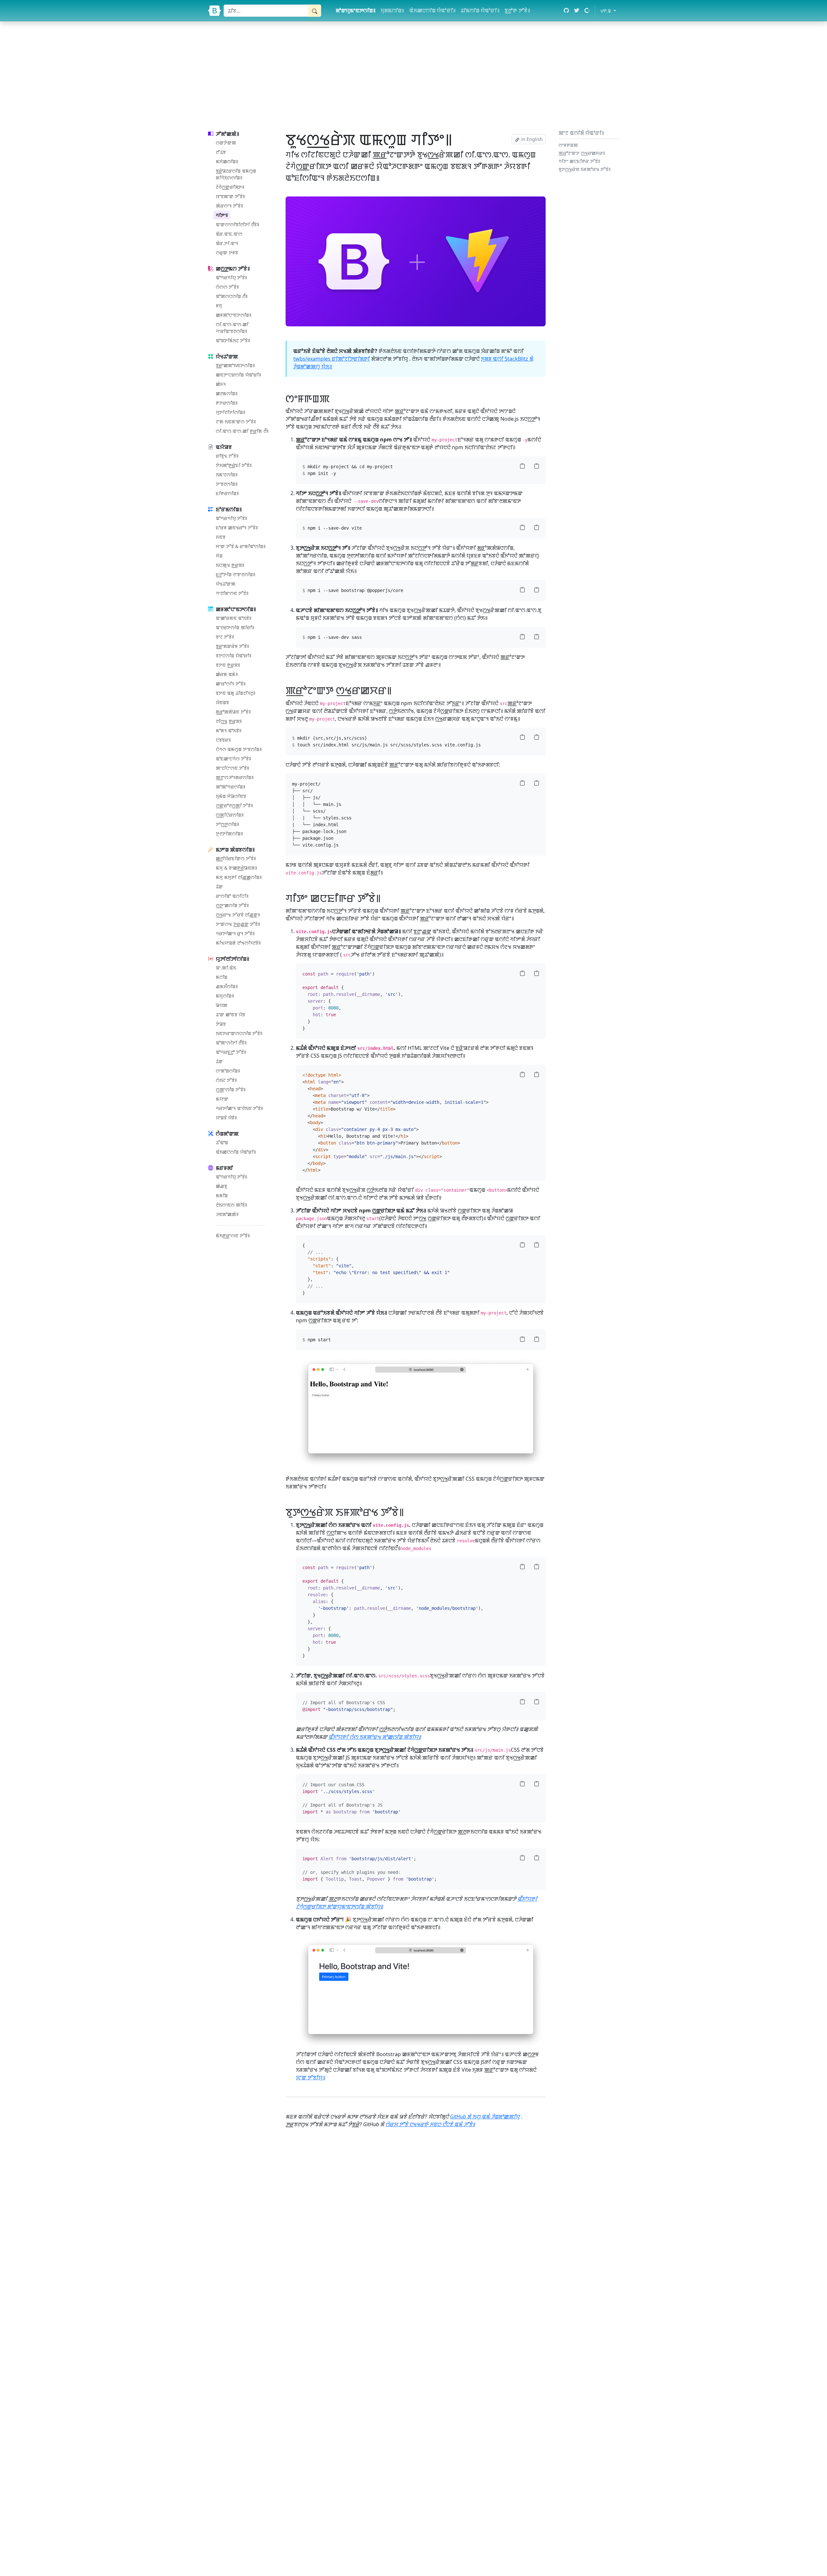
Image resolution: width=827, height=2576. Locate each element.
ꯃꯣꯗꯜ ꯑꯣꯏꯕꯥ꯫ (229, 730)
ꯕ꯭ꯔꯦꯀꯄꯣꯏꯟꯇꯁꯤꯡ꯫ (235, 365)
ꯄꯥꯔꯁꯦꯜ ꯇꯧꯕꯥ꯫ (229, 206)
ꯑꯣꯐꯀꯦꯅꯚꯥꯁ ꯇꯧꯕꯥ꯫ (233, 759)
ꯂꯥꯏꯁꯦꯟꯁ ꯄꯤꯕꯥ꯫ (231, 1205)
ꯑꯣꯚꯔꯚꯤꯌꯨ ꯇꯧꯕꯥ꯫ (231, 277)
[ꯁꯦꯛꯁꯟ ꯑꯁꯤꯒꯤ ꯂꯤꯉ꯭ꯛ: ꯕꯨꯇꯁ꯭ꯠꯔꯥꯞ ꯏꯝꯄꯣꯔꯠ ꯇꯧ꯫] (408, 1512)
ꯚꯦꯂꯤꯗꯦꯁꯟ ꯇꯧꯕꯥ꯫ (232, 593)
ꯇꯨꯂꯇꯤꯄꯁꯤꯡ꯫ (229, 834)
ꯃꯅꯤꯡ (222, 977)
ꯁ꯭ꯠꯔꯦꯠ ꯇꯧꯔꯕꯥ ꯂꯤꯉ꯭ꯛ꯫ (238, 915)
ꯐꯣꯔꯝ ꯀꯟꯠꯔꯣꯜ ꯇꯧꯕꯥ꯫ (237, 528)
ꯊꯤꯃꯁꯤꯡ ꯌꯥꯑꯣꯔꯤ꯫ (480, 10)
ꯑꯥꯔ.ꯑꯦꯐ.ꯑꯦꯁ (229, 234)
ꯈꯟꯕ (221, 537)
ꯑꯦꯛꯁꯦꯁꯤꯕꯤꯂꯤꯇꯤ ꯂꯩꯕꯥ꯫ (237, 224)
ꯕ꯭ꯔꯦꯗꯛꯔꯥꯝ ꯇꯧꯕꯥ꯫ (232, 646)
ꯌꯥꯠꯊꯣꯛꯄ (226, 584)
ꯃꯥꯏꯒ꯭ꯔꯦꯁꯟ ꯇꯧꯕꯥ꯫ (233, 1235)
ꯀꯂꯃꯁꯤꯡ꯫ (227, 393)
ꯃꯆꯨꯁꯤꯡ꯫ (225, 996)
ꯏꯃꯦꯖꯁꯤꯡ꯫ (227, 475)
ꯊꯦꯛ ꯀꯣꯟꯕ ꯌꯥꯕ (230, 1014)
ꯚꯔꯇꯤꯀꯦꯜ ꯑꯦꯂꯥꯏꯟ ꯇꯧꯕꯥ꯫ (239, 1108)
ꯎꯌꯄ (222, 1005)
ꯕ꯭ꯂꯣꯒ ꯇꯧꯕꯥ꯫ (517, 10)
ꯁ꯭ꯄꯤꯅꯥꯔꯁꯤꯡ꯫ (230, 815)
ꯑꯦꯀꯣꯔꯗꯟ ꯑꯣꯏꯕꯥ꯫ (234, 618)
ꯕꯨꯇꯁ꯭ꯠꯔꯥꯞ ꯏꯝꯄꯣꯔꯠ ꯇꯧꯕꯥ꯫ (585, 169)
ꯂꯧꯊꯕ (221, 152)
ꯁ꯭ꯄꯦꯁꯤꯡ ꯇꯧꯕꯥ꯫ (231, 1089)
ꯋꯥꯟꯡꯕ (222, 702)
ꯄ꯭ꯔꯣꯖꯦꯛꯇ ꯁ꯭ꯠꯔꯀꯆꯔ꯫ (582, 153)
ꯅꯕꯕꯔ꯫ (223, 740)
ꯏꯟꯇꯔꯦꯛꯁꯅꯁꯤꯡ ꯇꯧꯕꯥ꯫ (239, 1033)
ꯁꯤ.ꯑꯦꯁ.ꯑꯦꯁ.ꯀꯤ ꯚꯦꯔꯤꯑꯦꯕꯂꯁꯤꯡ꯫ (232, 328)
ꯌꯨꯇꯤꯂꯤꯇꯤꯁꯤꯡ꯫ (230, 412)
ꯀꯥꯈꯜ (221, 384)
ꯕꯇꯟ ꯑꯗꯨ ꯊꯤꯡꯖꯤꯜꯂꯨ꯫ (236, 693)
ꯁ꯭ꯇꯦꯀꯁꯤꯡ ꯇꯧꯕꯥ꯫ (232, 905)
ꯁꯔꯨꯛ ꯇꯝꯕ (227, 253)
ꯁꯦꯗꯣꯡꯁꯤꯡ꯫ (228, 1071)
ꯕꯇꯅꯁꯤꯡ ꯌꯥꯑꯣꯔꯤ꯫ (234, 655)
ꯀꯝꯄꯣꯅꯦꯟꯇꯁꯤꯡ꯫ (234, 315)
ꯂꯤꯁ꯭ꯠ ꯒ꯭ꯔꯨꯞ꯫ (229, 721)
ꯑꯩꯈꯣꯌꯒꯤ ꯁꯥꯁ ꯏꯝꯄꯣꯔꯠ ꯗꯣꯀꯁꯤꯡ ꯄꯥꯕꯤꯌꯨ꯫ (375, 1737)
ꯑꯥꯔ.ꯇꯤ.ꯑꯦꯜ (227, 243)
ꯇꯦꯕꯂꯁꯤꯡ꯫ (227, 484)
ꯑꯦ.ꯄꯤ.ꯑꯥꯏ (226, 968)
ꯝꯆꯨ (219, 306)
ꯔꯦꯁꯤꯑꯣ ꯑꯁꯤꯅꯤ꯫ (232, 896)
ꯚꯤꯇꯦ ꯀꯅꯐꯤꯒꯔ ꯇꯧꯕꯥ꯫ (579, 161)
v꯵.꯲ (610, 11)
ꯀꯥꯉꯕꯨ (221, 1186)
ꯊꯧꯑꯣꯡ (222, 1142)
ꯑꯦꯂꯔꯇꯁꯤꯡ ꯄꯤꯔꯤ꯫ (235, 627)
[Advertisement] (413, 74)
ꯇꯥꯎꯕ (221, 1024)
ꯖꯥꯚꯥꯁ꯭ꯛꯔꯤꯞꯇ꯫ (230, 187)
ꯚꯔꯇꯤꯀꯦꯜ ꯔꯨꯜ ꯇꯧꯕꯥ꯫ (235, 933)
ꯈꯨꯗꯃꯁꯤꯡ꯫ (392, 10)
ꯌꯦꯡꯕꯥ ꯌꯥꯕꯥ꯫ (226, 1118)
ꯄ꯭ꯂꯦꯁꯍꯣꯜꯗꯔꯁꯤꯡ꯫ (235, 777)
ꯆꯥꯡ (219, 556)
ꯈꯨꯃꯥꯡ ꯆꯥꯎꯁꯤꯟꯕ (231, 796)
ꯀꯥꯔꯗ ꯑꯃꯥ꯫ (227, 674)
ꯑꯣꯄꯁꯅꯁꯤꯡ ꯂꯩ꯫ (232, 296)
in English (531, 139)
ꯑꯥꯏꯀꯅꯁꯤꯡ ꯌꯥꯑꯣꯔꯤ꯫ (432, 10)
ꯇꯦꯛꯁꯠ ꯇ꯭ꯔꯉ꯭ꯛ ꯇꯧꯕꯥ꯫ (238, 924)
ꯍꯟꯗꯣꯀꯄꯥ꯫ (227, 1214)
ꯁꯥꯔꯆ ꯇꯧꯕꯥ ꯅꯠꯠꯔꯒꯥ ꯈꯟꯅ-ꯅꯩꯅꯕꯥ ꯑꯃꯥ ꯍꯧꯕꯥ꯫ (430, 2124)
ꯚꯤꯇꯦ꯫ (222, 215)
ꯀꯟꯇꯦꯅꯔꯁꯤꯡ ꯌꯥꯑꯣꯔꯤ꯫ (238, 375)
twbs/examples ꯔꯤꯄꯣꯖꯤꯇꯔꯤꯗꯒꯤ (332, 359)
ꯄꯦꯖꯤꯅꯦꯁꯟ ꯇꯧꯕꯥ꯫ (232, 768)
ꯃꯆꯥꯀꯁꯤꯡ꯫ (227, 161)
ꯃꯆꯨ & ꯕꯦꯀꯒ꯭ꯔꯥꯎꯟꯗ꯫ (236, 868)
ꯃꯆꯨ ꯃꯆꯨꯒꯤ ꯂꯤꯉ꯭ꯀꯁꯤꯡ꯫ (239, 877)
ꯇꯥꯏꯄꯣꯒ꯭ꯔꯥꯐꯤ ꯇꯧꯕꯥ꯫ (234, 465)
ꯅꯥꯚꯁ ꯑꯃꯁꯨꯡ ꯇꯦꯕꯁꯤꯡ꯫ (239, 749)
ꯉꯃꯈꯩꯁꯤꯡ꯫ (227, 986)
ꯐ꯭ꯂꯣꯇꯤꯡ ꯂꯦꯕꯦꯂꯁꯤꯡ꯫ (236, 574)
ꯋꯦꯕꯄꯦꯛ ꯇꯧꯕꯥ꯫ (230, 196)
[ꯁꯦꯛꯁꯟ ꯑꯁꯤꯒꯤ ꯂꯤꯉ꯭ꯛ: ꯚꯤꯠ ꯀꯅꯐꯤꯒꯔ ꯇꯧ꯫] (385, 898)
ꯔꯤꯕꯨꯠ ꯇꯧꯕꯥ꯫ (227, 456)
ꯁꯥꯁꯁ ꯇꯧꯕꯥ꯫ (227, 287)
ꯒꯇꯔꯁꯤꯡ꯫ (227, 403)
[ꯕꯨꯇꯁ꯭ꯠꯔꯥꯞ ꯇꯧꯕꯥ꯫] (215, 11)
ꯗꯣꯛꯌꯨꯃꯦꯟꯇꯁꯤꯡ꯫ (356, 10)
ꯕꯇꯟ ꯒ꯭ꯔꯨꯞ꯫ (228, 665)
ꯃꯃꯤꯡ (222, 1195)
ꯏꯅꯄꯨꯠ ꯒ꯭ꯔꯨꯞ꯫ (230, 565)
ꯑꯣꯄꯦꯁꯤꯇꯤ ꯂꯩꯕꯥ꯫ (231, 1043)
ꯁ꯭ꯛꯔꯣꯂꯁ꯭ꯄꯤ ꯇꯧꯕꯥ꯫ (234, 805)
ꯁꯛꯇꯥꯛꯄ (226, 143)
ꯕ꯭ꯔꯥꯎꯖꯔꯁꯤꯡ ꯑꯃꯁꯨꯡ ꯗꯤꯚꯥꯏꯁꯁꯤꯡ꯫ (236, 174)
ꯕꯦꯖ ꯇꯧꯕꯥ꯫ (225, 637)
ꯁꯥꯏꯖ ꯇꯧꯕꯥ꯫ (226, 1080)
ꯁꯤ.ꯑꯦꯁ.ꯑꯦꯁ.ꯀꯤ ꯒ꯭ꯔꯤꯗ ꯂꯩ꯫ (242, 431)
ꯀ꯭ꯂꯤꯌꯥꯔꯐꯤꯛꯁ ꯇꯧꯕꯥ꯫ (236, 858)
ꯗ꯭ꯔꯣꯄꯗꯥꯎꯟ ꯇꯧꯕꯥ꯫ (233, 712)
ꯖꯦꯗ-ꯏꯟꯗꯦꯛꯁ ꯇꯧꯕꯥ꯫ (236, 422)
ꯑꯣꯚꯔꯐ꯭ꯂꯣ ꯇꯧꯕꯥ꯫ (231, 1052)
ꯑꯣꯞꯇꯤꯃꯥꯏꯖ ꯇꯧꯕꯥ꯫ (233, 340)
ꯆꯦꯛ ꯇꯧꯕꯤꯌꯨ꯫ (311, 2077)
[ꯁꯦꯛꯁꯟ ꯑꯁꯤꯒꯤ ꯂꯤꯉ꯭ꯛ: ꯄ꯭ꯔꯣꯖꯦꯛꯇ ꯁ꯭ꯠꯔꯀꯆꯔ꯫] (396, 690)
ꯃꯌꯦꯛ (222, 1099)
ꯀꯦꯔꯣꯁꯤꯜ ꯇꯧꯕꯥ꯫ (231, 684)
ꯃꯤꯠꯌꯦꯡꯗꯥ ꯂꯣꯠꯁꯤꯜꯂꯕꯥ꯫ (238, 943)
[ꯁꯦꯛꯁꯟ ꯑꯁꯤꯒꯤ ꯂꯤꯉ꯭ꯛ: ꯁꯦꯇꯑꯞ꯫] (334, 398)
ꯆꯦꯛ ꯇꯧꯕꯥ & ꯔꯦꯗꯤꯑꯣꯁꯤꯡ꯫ (241, 546)
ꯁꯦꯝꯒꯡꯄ (568, 145)
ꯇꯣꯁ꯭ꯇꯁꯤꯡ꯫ (227, 824)
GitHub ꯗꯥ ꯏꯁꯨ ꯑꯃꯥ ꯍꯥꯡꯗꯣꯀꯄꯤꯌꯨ (485, 2117)
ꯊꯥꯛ (219, 887)
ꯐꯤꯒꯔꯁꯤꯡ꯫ (227, 493)
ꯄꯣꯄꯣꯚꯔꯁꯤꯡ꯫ (230, 787)
